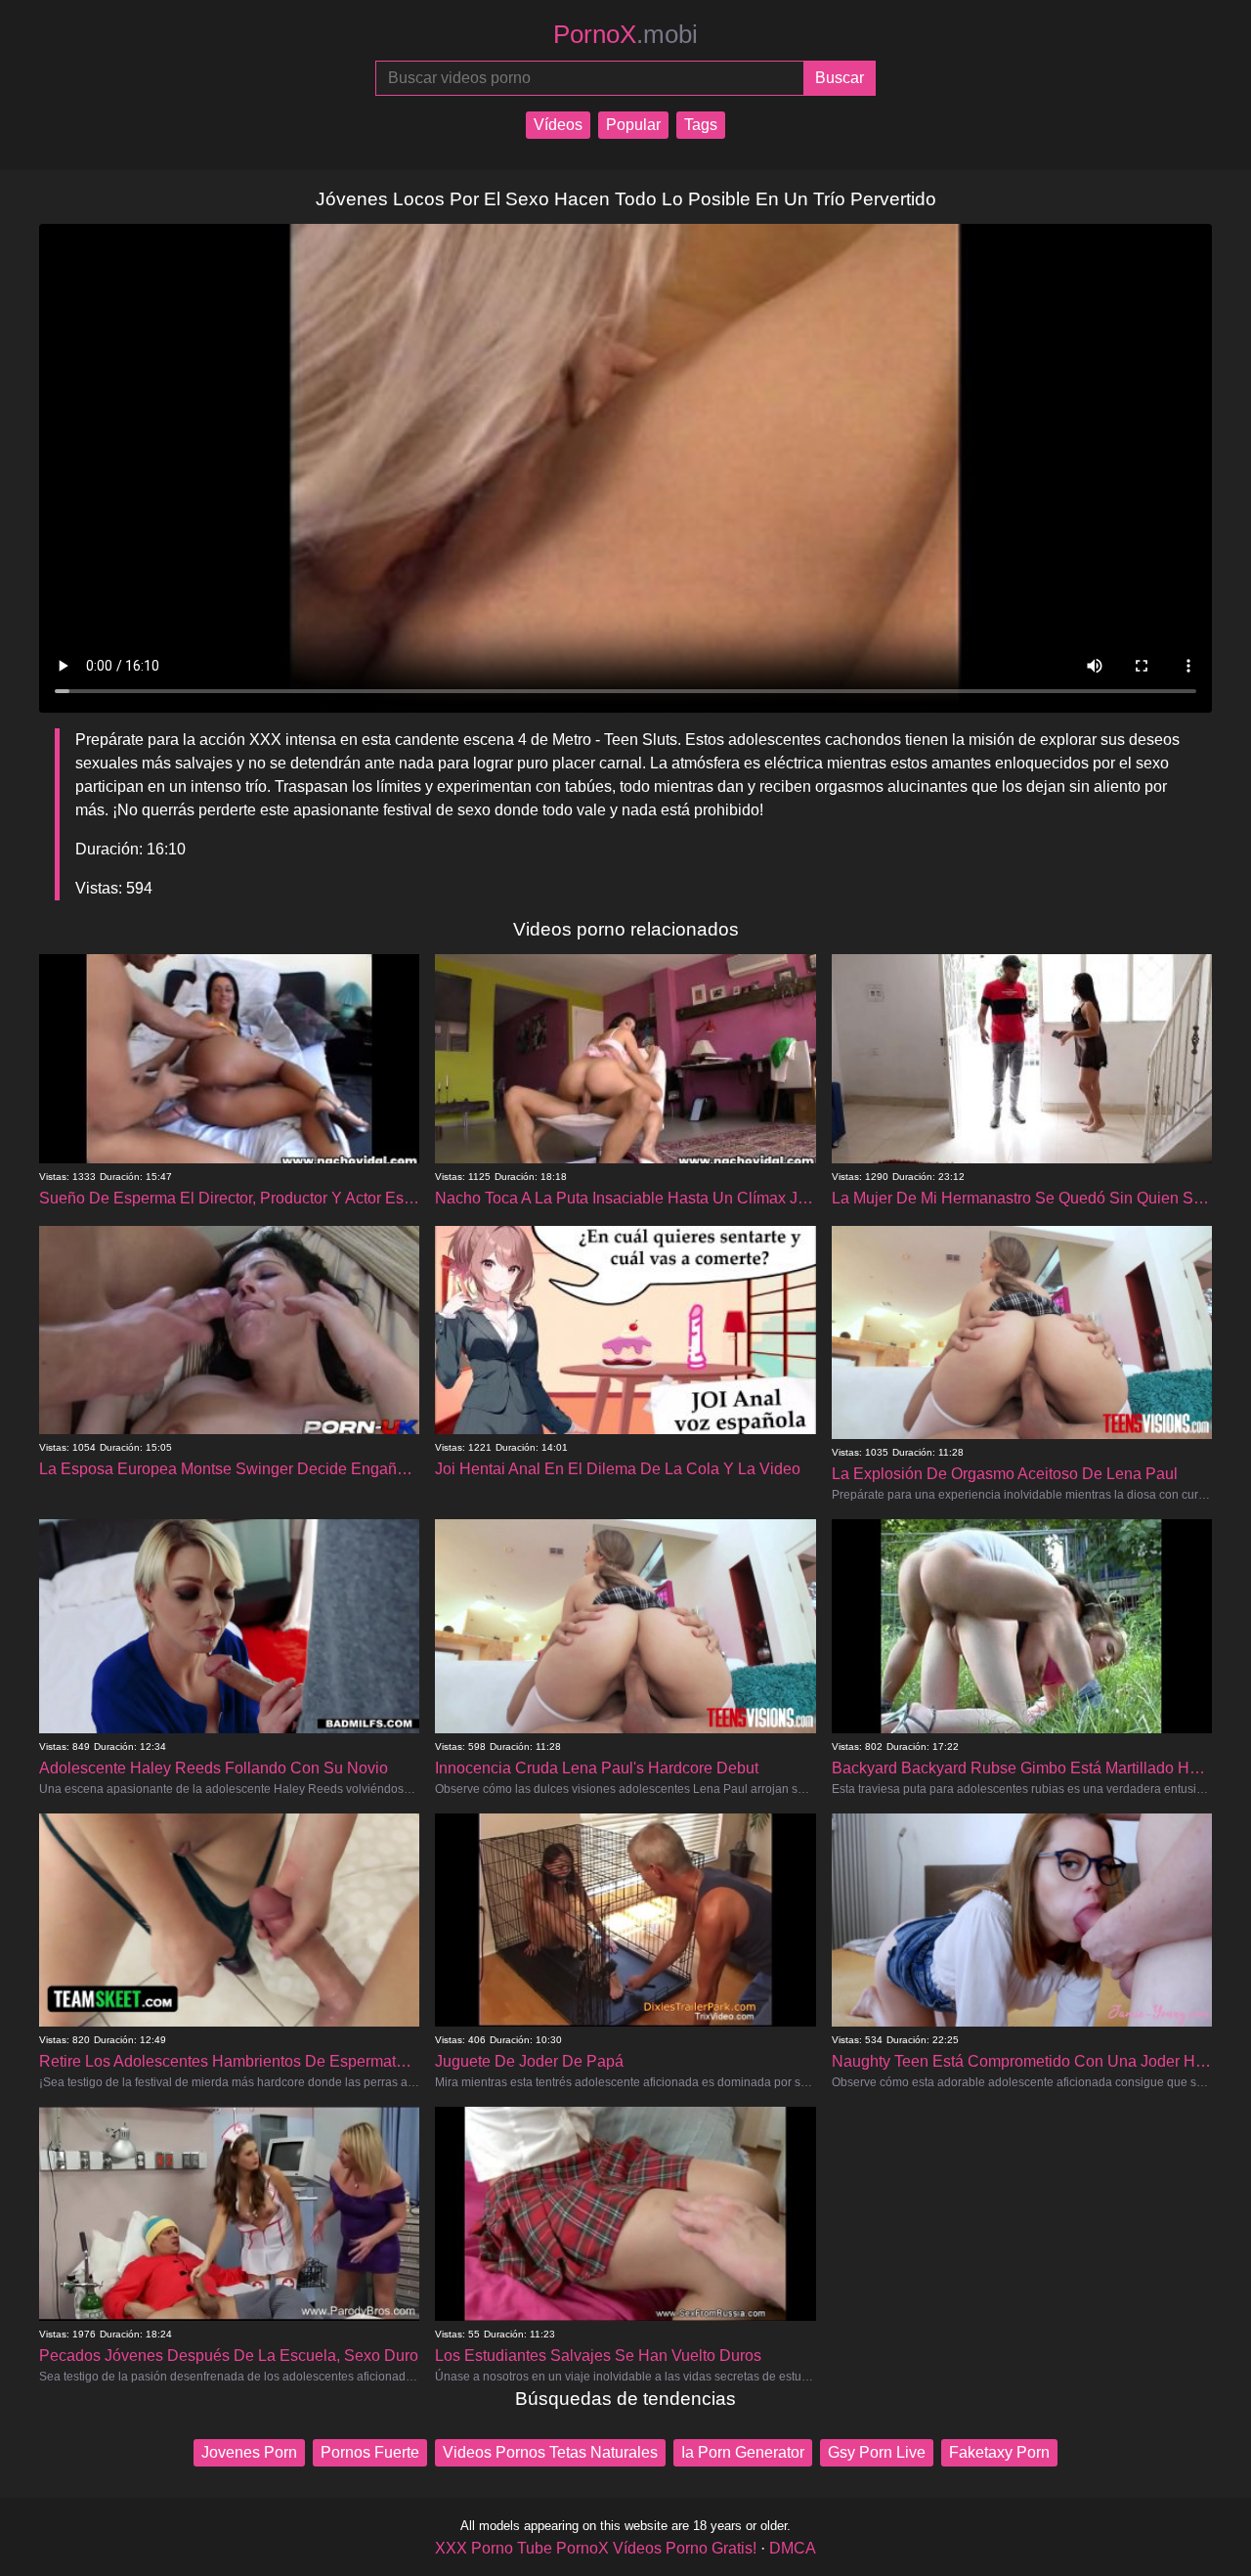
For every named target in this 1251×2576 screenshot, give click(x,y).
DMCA (793, 2548)
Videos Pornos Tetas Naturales (550, 2452)
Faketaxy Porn (999, 2452)
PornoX (625, 34)
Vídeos (558, 125)
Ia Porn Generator (743, 2452)
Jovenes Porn (249, 2452)
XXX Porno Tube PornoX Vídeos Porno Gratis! (596, 2548)
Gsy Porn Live (877, 2452)
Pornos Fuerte (370, 2452)
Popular (633, 125)
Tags (701, 125)
